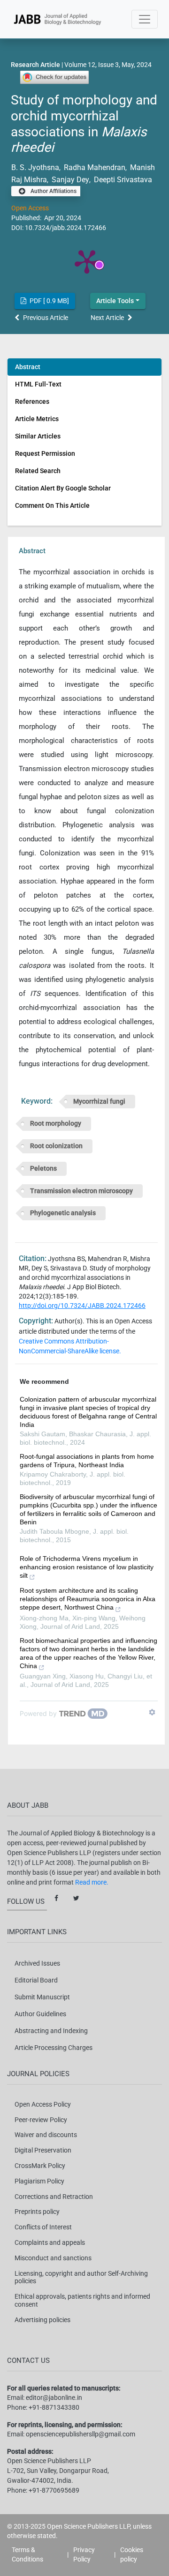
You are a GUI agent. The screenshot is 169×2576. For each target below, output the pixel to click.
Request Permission (45, 453)
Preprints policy (37, 2212)
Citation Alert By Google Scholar (63, 488)
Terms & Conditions (27, 2554)
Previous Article (46, 318)
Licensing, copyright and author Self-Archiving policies (81, 2277)
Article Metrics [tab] (37, 419)
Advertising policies (42, 2320)
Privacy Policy (84, 2554)
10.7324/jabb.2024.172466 (65, 228)
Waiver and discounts (46, 2135)
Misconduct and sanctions (53, 2258)
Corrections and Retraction (54, 2197)
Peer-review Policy (41, 2120)
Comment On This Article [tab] (52, 505)
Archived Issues (37, 1963)
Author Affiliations (53, 191)
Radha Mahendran (94, 167)
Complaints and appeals (50, 2242)
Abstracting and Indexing (51, 2031)
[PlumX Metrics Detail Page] (87, 261)
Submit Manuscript (42, 1997)
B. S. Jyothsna (35, 167)
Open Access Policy (43, 2104)
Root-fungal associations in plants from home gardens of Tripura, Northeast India (87, 1461)
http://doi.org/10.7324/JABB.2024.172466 (82, 1306)
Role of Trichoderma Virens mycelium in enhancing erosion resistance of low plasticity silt (87, 1567)
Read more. (92, 1882)
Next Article (107, 318)
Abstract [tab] (28, 367)
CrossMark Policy (40, 2166)
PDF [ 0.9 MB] (49, 301)
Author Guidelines (40, 2014)
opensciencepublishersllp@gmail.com (81, 2434)
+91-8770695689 (54, 2490)
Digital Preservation (43, 2150)
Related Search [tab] (38, 471)
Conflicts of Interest (43, 2227)
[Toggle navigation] (145, 19)
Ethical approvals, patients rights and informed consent (82, 2300)
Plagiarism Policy (39, 2181)
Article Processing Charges (54, 2048)
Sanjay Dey (69, 180)
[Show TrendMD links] (152, 1712)
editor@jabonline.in (54, 2398)
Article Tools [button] (115, 301)
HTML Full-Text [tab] (38, 384)
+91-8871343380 (54, 2407)
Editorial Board (36, 1980)
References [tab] (32, 401)
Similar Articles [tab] (38, 436)
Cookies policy (132, 2554)
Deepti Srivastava (122, 180)
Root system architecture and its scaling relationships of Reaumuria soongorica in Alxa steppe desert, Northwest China (88, 1599)
